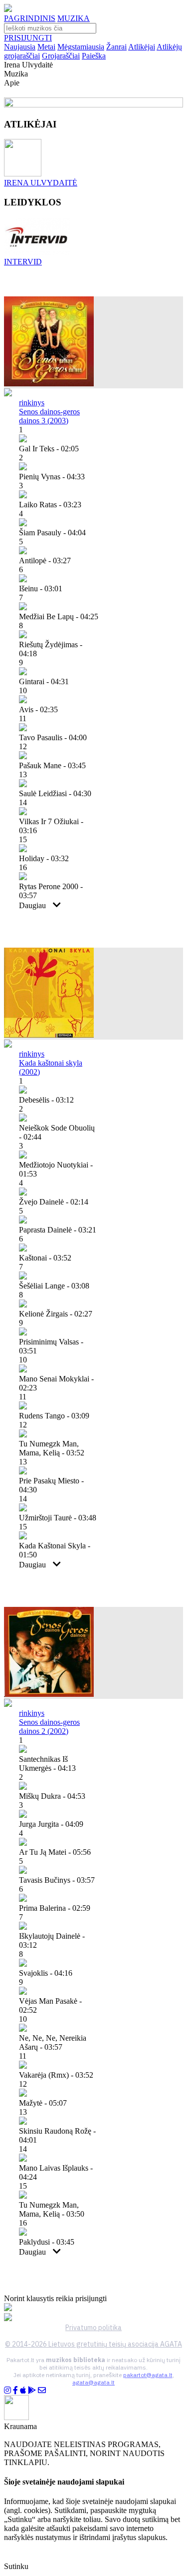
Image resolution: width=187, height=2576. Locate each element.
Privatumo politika (93, 2328)
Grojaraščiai (61, 56)
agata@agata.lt (93, 2382)
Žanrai (116, 47)
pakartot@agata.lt (148, 2375)
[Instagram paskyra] (7, 2390)
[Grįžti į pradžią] (8, 9)
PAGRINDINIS (30, 18)
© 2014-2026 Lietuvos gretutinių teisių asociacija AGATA (93, 2344)
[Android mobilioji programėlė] (32, 2390)
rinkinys (32, 403)
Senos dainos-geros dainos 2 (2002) (49, 1727)
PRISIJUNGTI (28, 38)
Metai (46, 47)
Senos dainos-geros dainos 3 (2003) (49, 416)
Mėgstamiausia (81, 47)
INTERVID (23, 262)
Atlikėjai (142, 47)
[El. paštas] (42, 2390)
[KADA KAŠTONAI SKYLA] (49, 1035)
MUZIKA (74, 18)
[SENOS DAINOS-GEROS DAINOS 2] (49, 1694)
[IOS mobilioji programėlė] (23, 2390)
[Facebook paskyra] (15, 2390)
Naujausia (20, 47)
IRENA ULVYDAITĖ (41, 183)
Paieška (94, 56)
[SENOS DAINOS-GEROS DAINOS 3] (49, 384)
